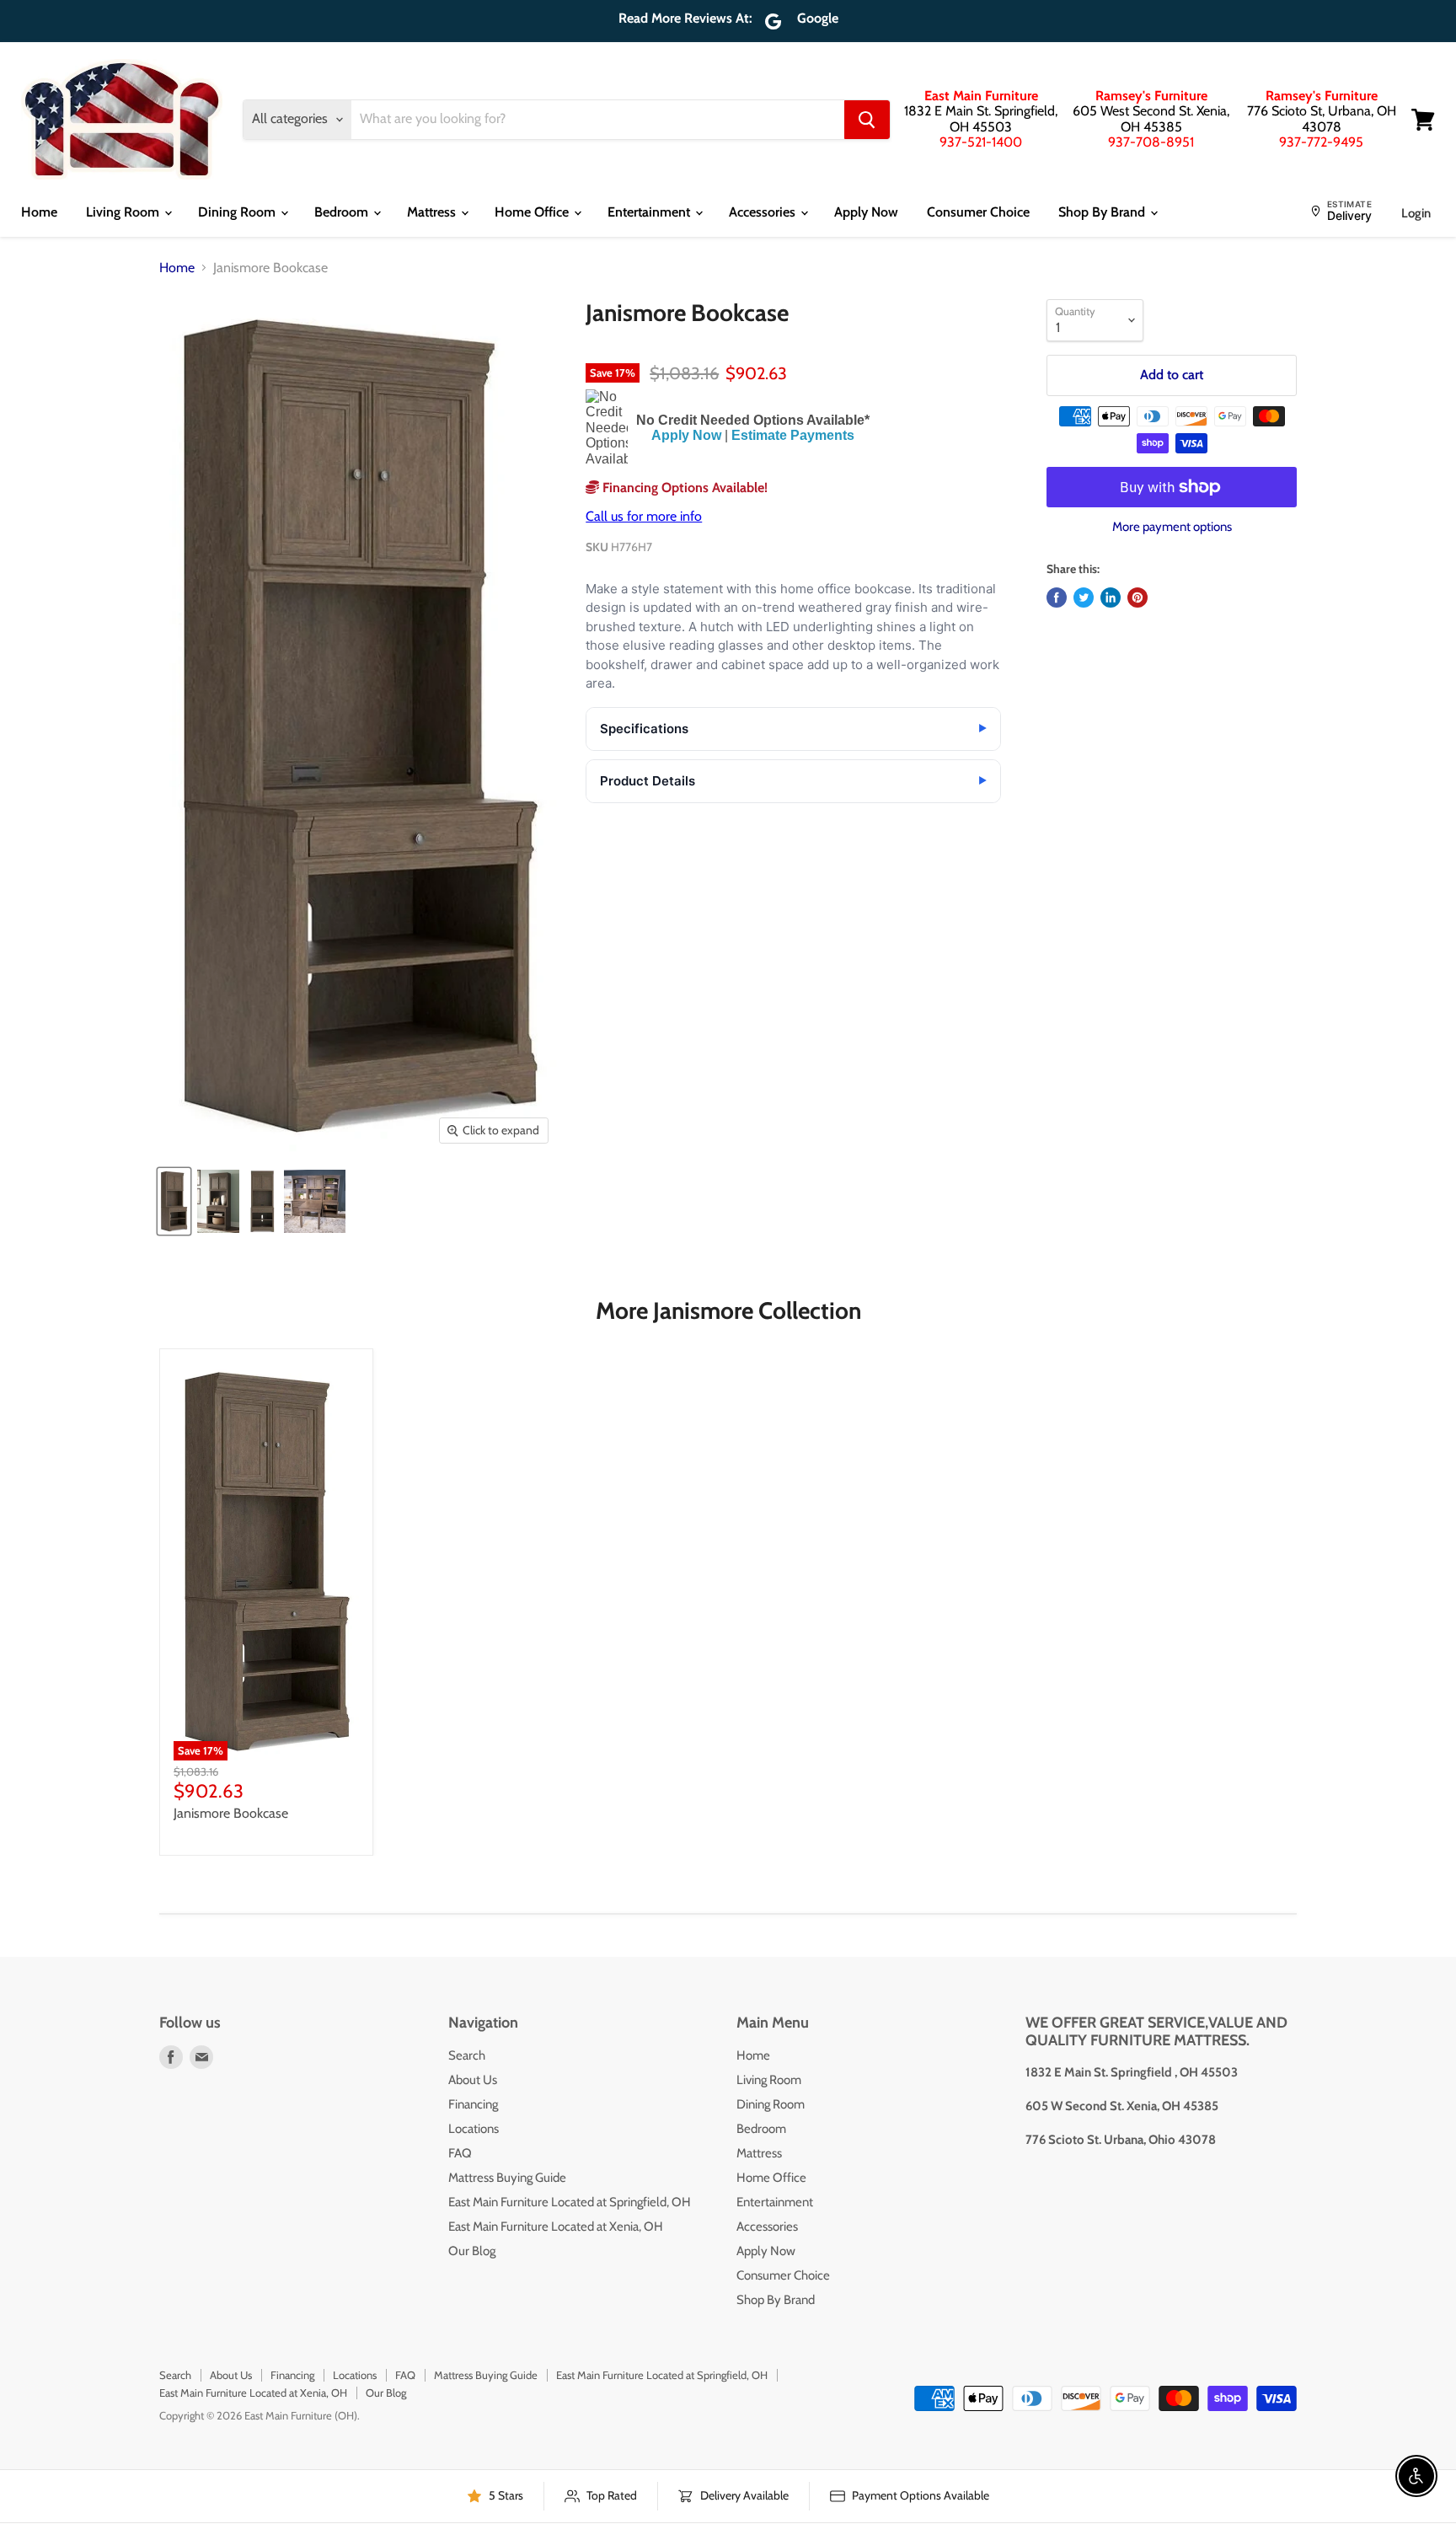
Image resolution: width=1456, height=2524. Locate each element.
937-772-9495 (1321, 142)
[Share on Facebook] (1057, 598)
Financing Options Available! (683, 488)
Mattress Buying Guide (507, 2178)
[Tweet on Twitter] (1084, 598)
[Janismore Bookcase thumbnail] (174, 1201)
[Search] (867, 120)
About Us (473, 2080)
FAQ (460, 2153)
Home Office (533, 212)
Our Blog (472, 2251)
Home (39, 212)
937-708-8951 (1151, 142)
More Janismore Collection (728, 1310)
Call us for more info (644, 516)
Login (1416, 213)
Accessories (764, 212)
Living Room (124, 212)
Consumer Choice (978, 212)
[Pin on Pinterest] (1137, 598)
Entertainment (650, 212)
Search (467, 2055)
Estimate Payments (793, 435)
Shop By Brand (1103, 212)
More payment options (1172, 527)
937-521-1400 (981, 142)
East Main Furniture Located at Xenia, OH (556, 2227)
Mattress (433, 212)
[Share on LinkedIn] (1111, 598)
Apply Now (866, 212)
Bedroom (343, 212)
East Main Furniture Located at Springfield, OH (570, 2202)
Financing (473, 2104)
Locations (474, 2129)
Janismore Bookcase (231, 1813)
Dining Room (238, 212)
